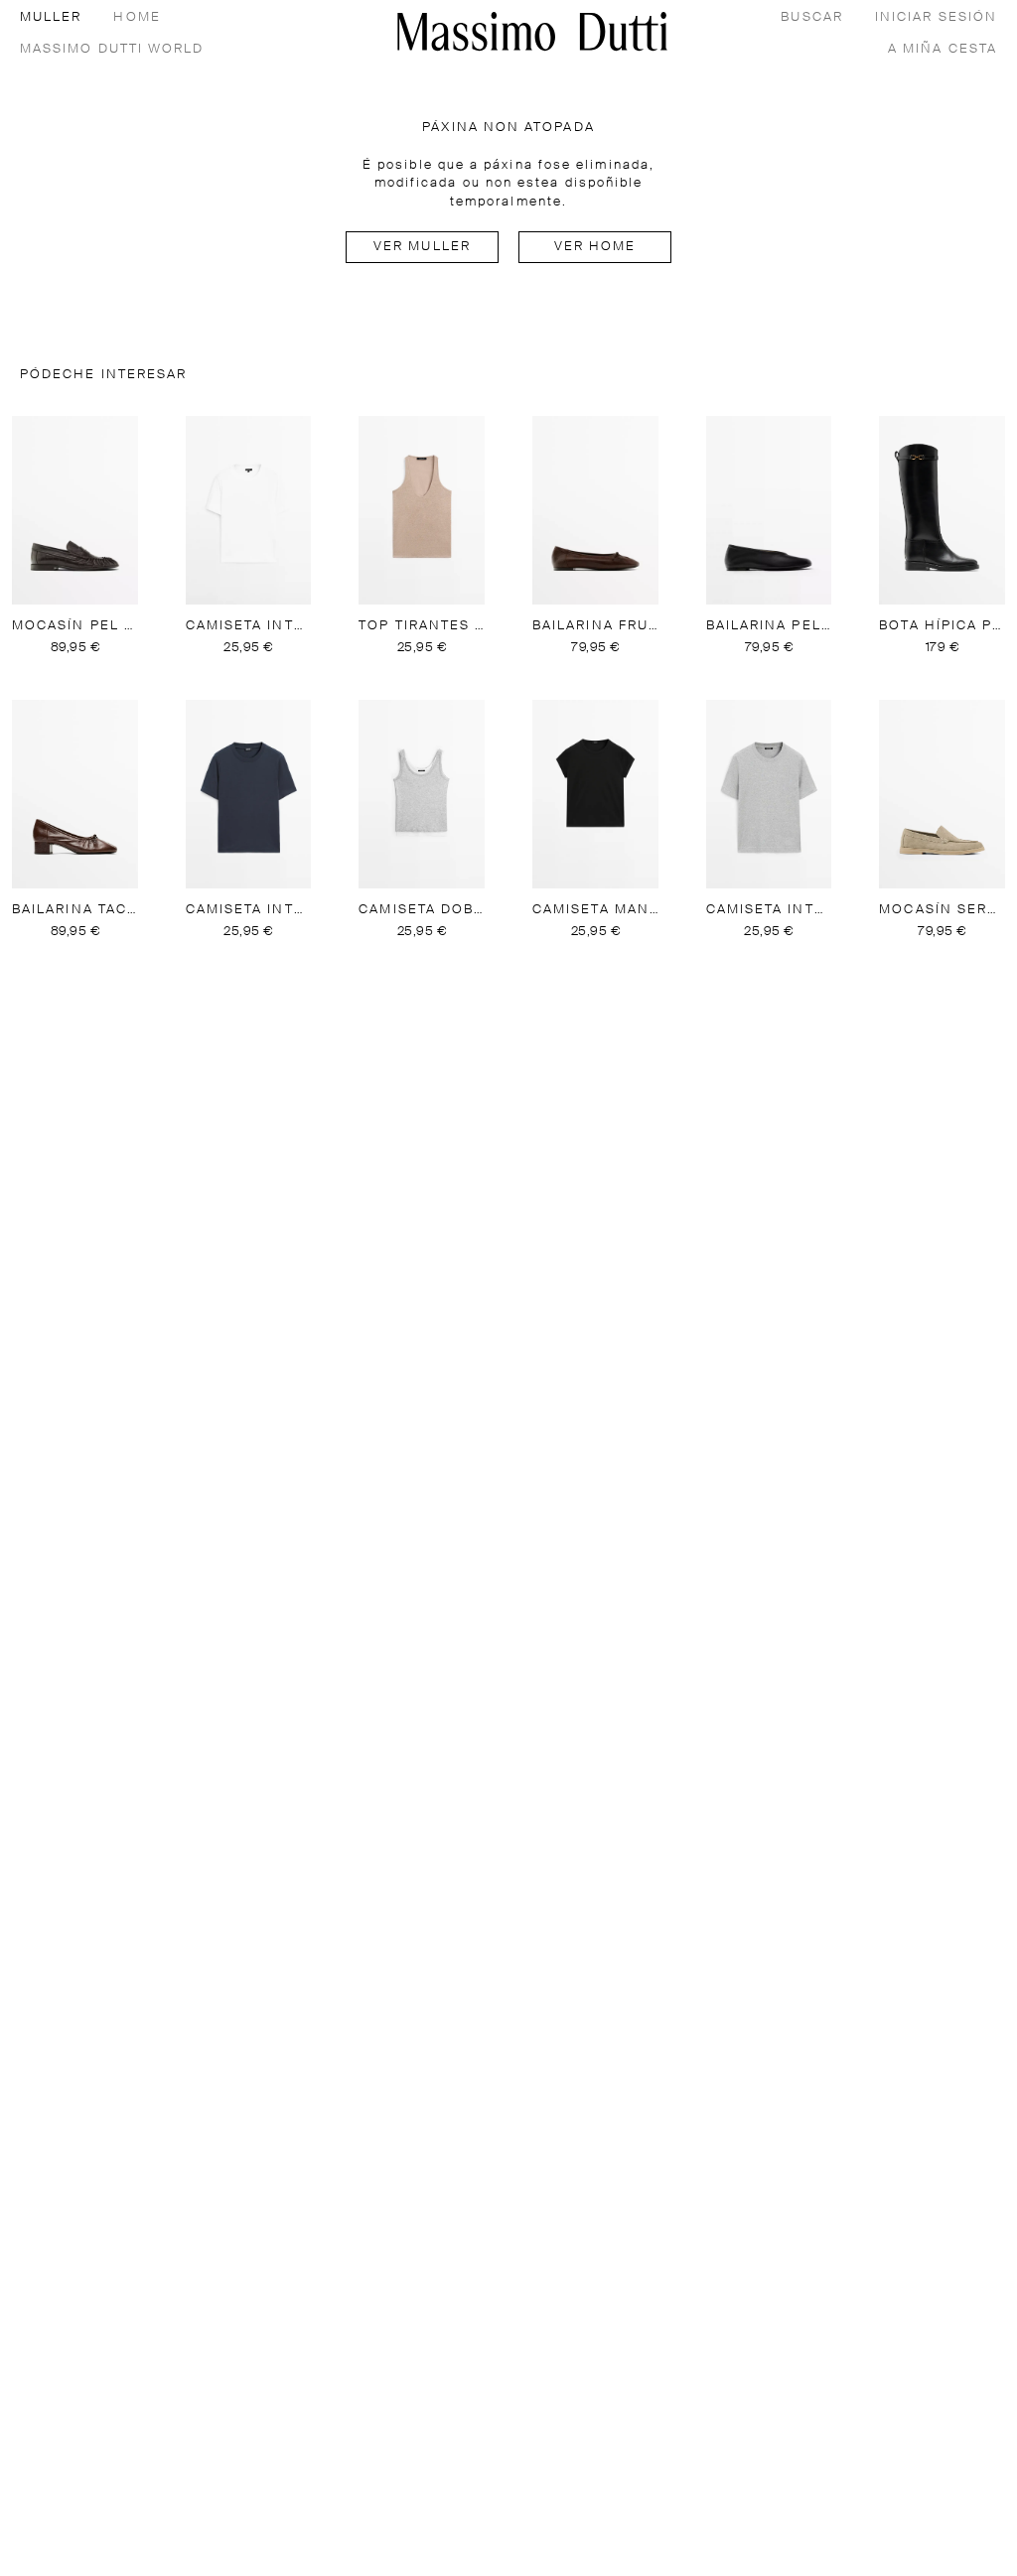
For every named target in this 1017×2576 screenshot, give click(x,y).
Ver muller (422, 247)
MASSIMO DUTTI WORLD (112, 49)
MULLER (51, 17)
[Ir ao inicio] (532, 31)
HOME (137, 17)
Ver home (595, 247)
